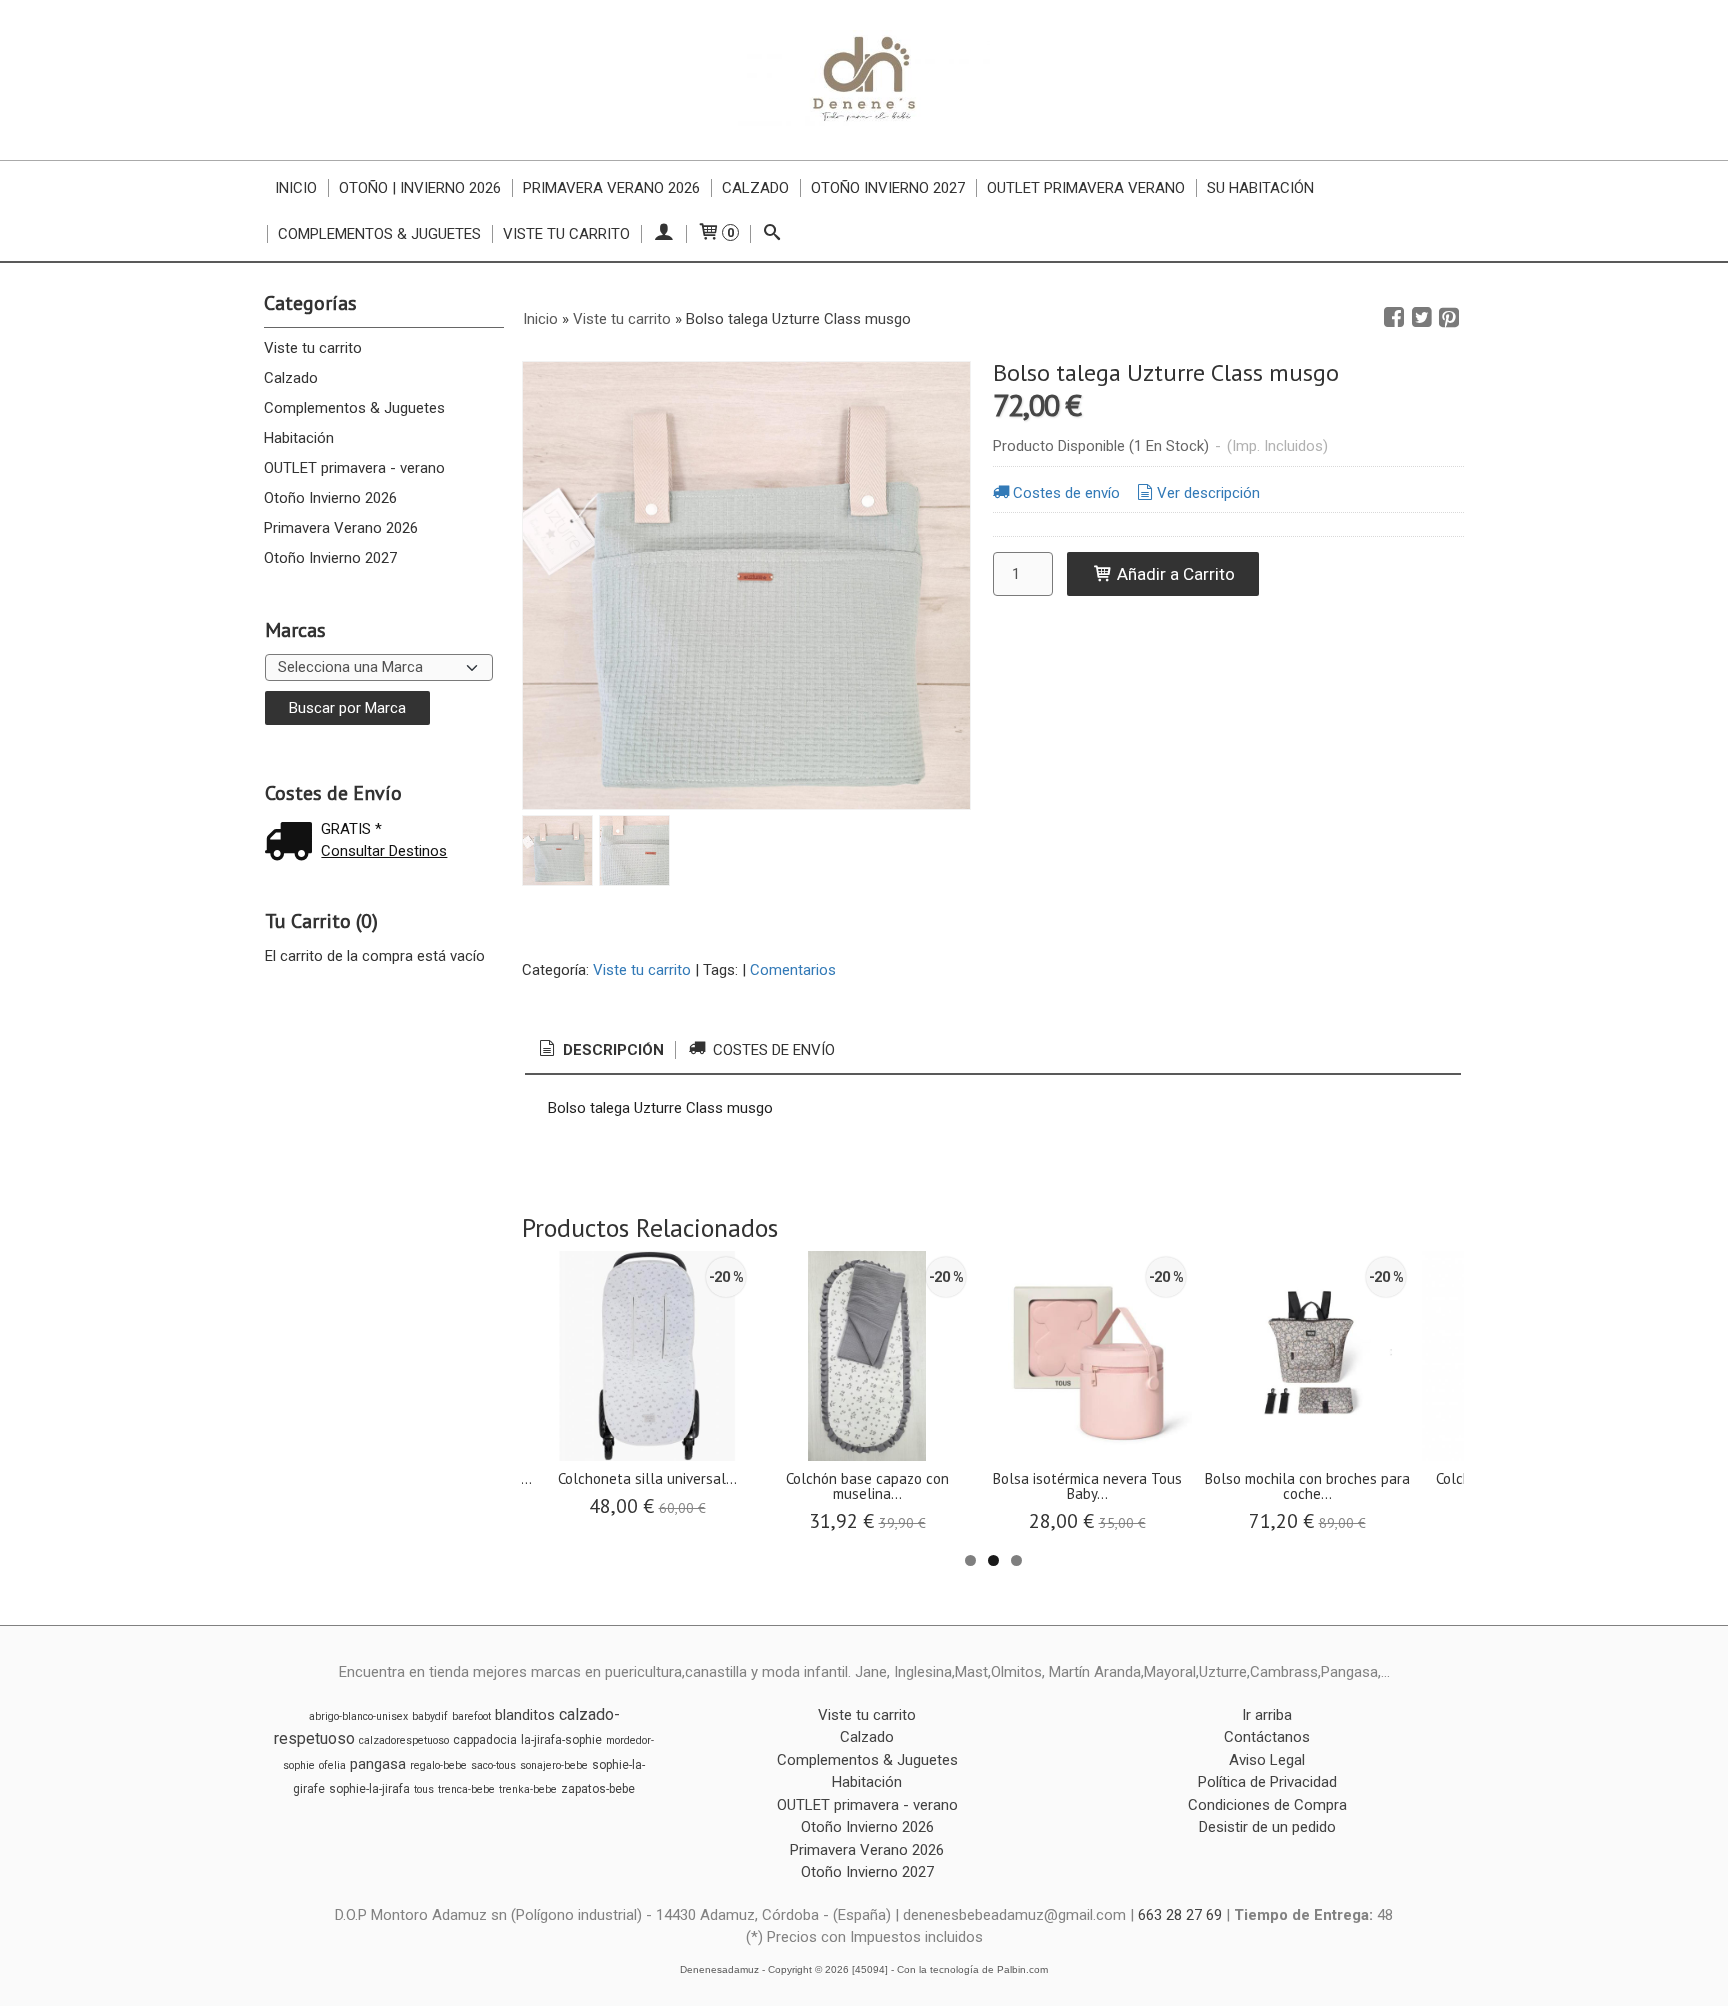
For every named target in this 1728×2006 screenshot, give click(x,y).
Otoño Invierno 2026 (330, 498)
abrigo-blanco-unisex (358, 1716)
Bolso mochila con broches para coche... (1307, 1486)
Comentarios (793, 970)
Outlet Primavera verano (1086, 188)
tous (424, 1789)
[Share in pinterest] (1449, 318)
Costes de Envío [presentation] (772, 1050)
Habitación (299, 438)
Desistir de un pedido (1267, 1827)
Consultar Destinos (384, 851)
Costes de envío (1066, 493)
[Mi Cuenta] (663, 234)
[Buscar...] (772, 234)
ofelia (332, 1765)
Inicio (296, 188)
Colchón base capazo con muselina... (867, 1486)
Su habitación (1260, 188)
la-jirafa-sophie (561, 1740)
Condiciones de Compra (1267, 1805)
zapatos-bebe (598, 1789)
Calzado (755, 188)
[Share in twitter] (1422, 318)
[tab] (600, 1050)
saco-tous (493, 1765)
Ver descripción (1208, 493)
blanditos (525, 1715)
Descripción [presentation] (611, 1050)
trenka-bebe (528, 1789)
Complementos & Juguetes (379, 234)
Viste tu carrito (566, 234)
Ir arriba (1267, 1715)
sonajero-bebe (554, 1765)
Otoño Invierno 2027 (888, 188)
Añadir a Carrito (1174, 574)
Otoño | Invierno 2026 (420, 188)
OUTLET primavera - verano (354, 468)
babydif (430, 1716)
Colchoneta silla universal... (647, 1478)
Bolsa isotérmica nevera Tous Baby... (1087, 1486)
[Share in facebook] (1394, 318)
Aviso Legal (1267, 1760)
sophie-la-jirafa (369, 1789)
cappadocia (485, 1740)
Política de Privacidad (1267, 1782)
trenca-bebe (466, 1789)
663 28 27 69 (1180, 1915)
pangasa (378, 1764)
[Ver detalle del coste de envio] (293, 843)
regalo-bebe (438, 1765)
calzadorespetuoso (404, 1740)
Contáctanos (1267, 1737)
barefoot (471, 1716)
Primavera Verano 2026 (611, 188)
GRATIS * (351, 829)
